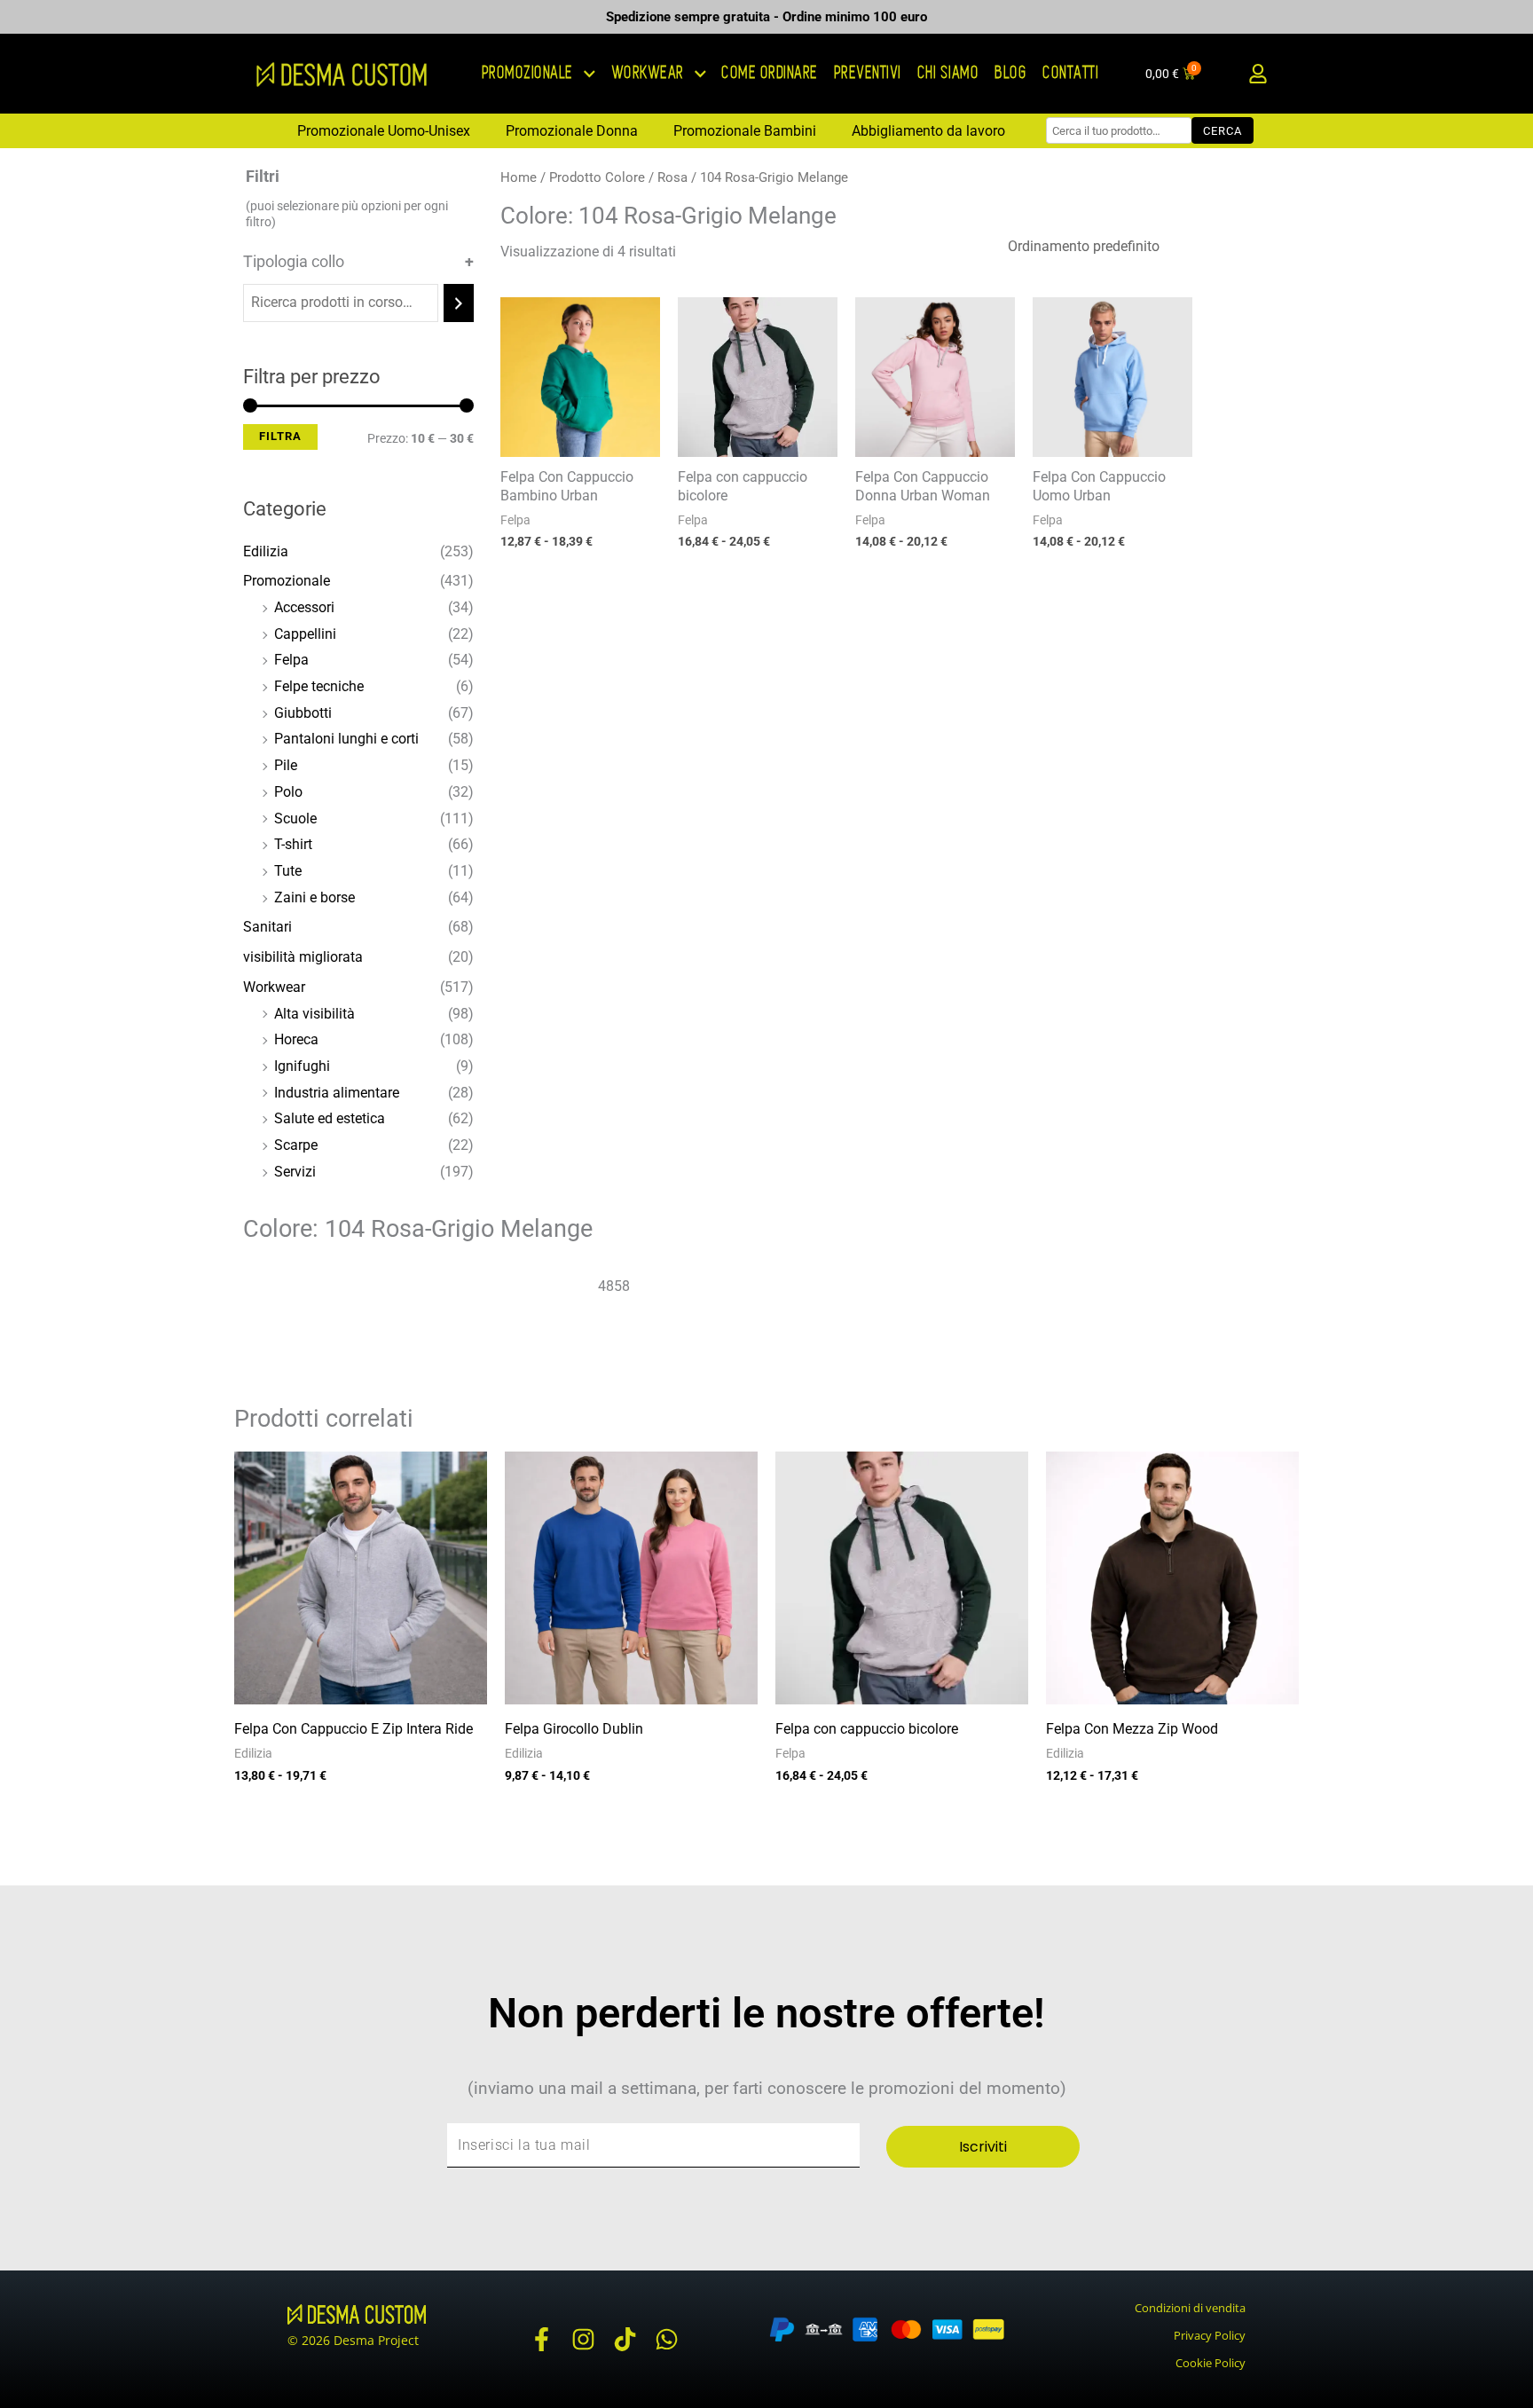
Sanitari (267, 927)
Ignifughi (302, 1066)
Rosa (672, 177)
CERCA (1222, 131)
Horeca (296, 1039)
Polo (288, 792)
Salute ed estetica (330, 1118)
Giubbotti (303, 713)
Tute (288, 871)
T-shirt (293, 844)
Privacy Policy (1210, 2335)
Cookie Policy (1211, 2363)
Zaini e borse (314, 897)
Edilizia (266, 551)
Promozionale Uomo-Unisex (384, 131)
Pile (286, 765)
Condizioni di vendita (1190, 2308)
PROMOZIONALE (528, 73)
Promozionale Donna (572, 131)
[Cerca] (459, 303)
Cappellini (305, 634)
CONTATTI (1071, 73)
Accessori (304, 607)
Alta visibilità (314, 1014)
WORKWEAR (649, 73)
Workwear (274, 987)
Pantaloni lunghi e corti (346, 739)
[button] (1258, 74)
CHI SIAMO (949, 73)
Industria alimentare (337, 1093)
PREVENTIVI (869, 73)
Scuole (295, 818)
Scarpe (296, 1145)
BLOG (1011, 73)
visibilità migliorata (303, 957)
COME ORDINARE (770, 73)
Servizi (295, 1172)
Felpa (291, 660)
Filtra (280, 436)
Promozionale (287, 581)
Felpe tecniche (319, 686)
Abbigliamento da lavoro (928, 131)
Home (519, 177)
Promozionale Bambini (745, 131)
